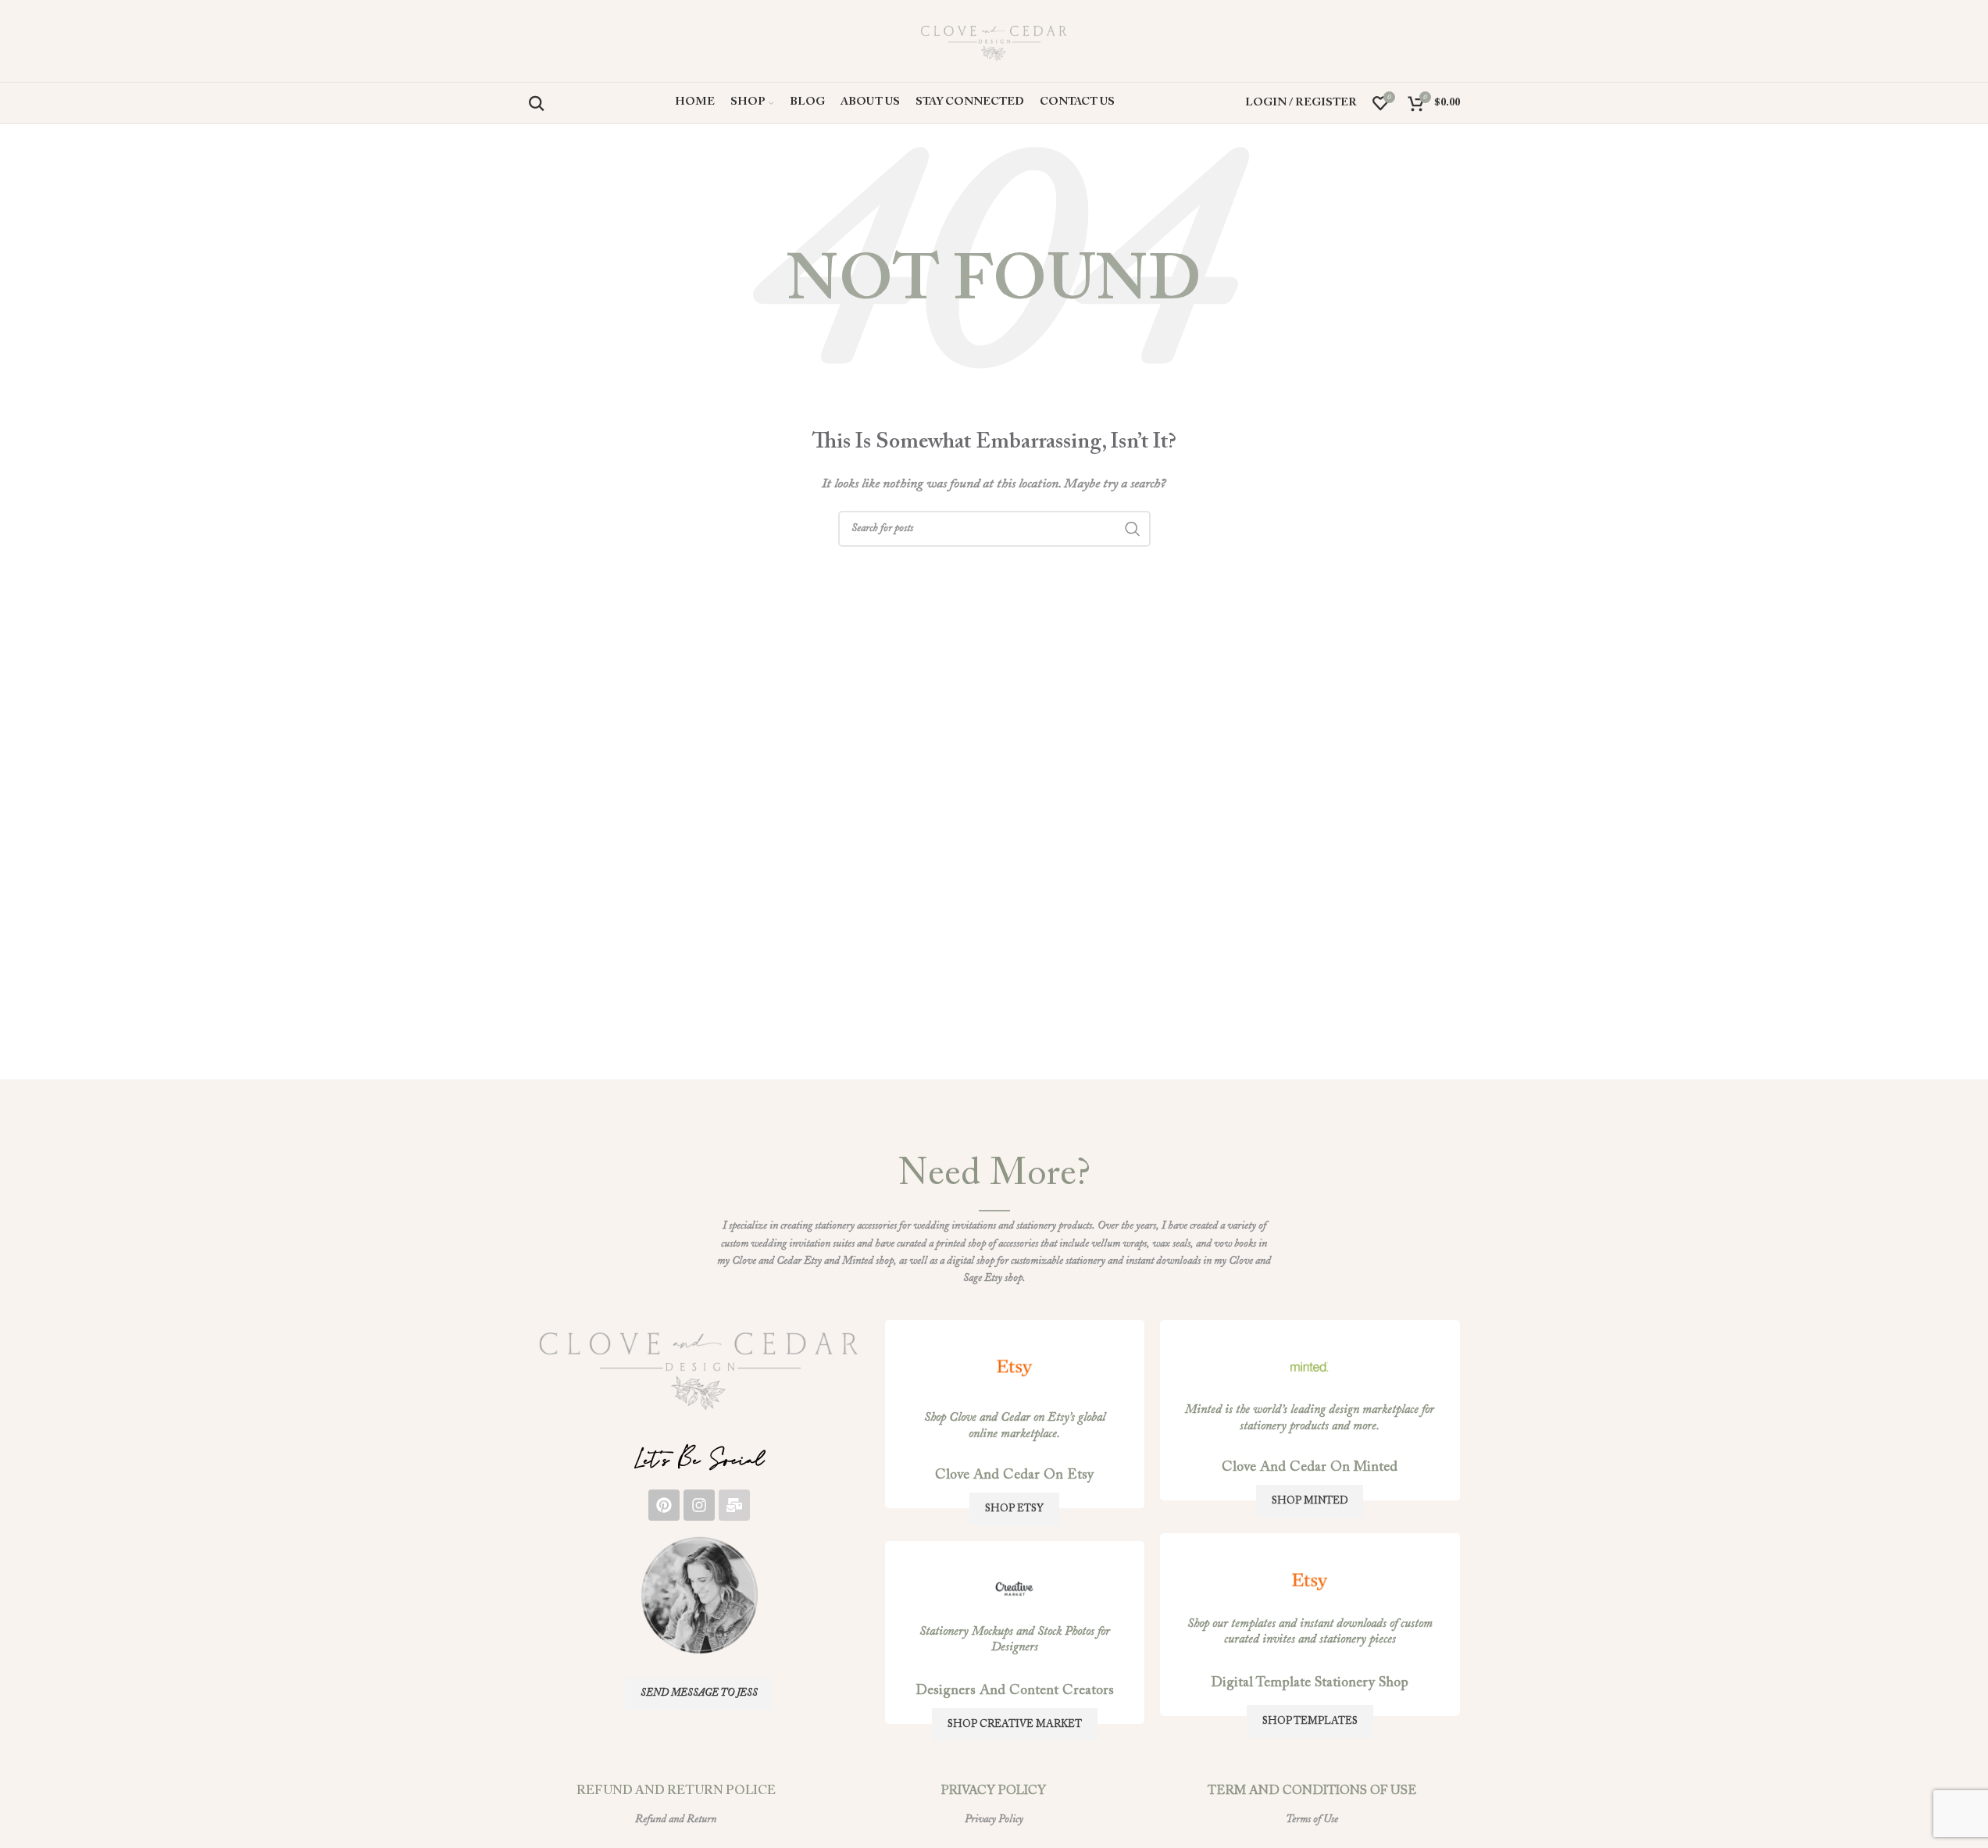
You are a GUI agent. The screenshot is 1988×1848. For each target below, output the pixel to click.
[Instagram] (699, 1505)
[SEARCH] (1133, 529)
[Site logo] (994, 41)
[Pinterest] (664, 1505)
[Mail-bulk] (734, 1505)
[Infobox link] (699, 1367)
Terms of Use (1312, 1820)
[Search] (537, 103)
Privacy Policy (994, 1820)
